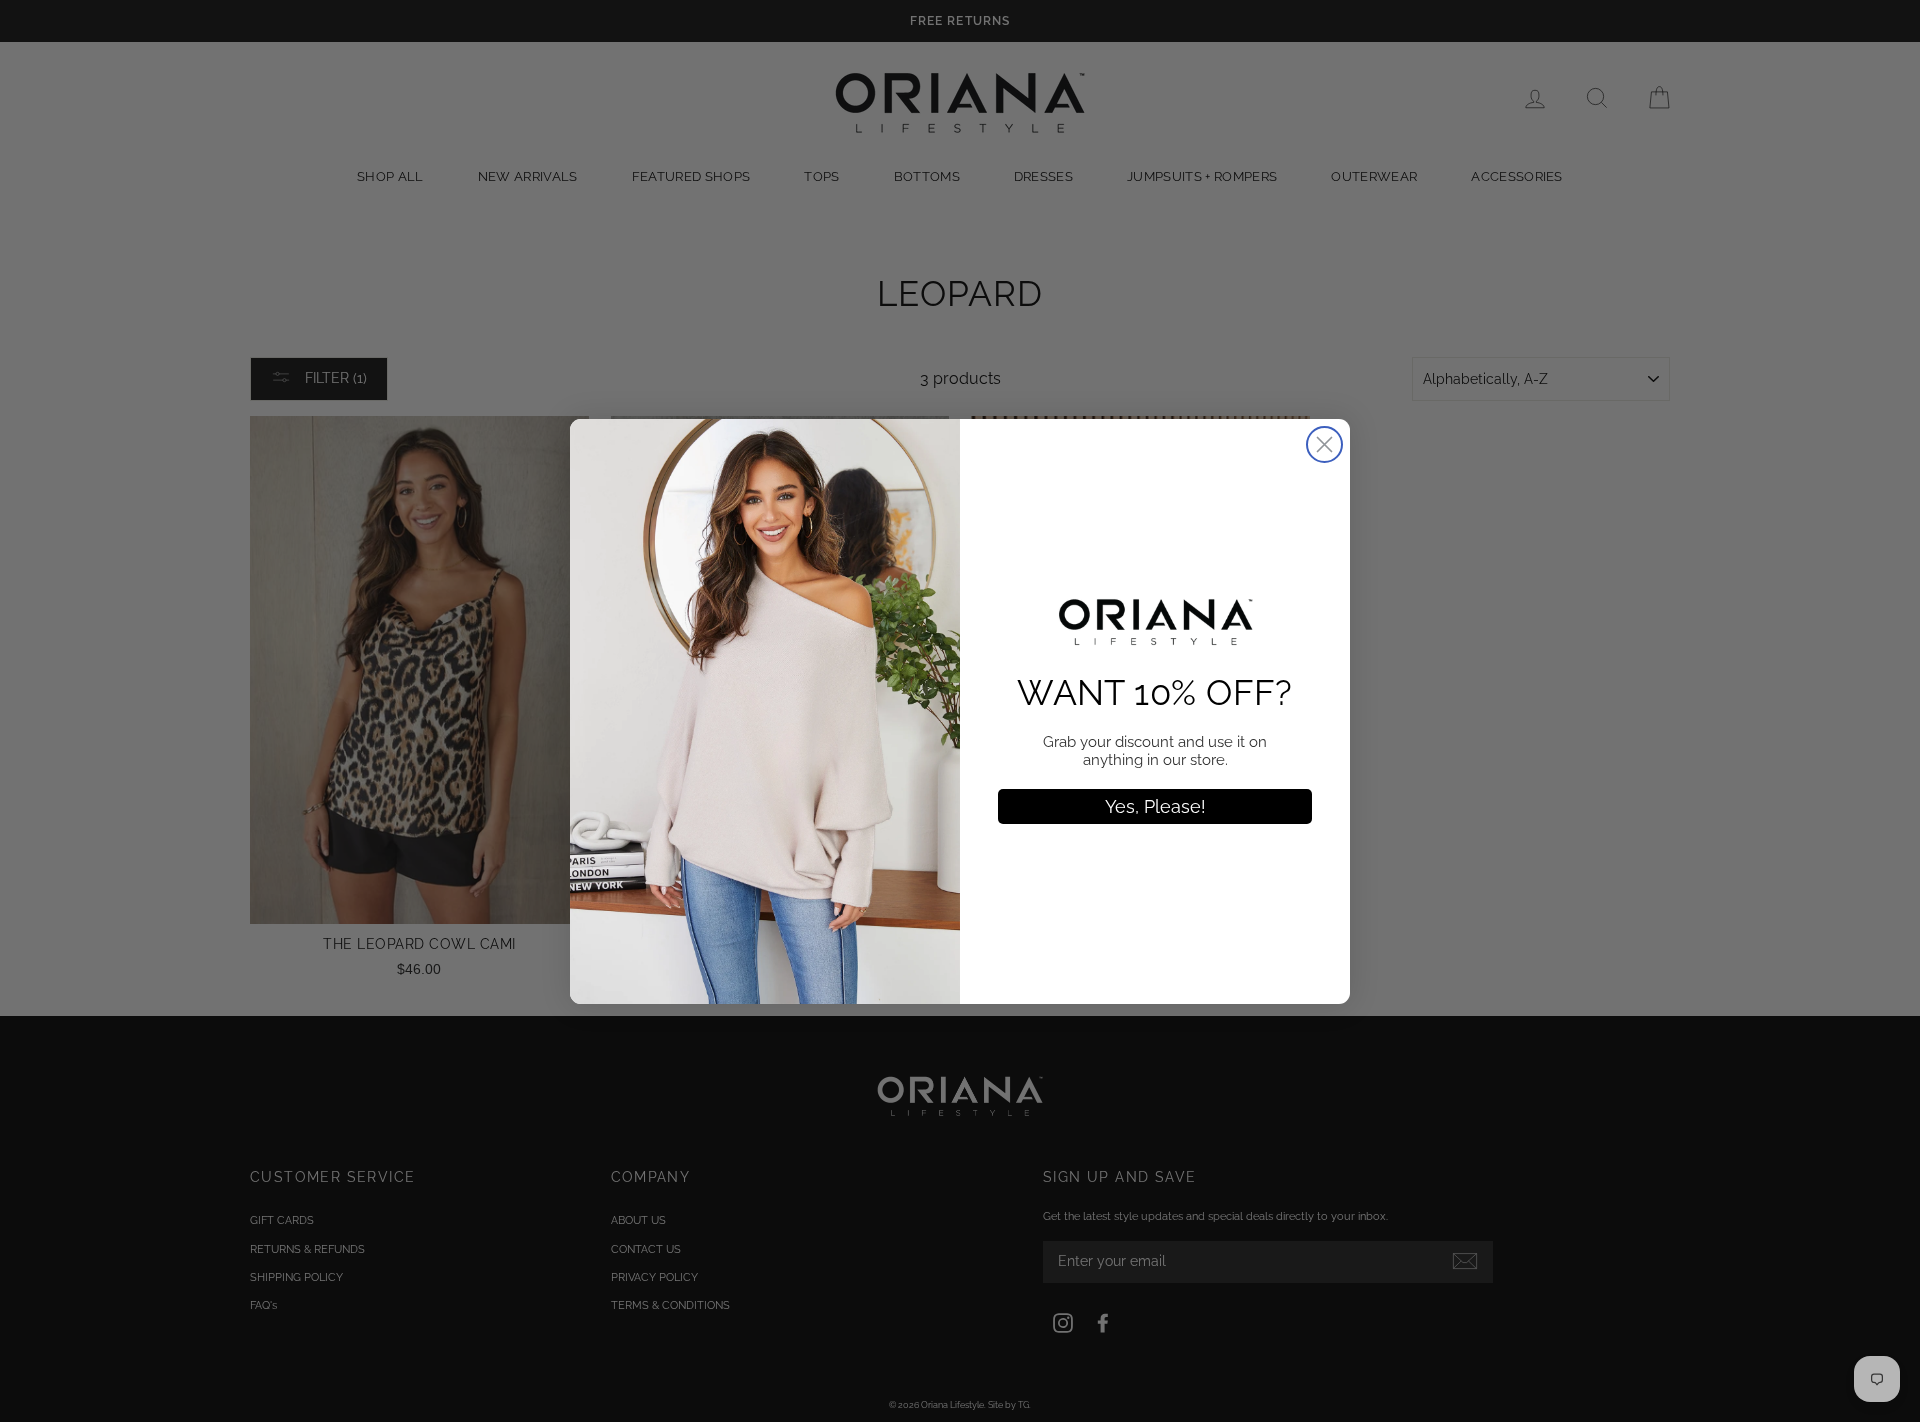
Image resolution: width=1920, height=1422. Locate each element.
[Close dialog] (1324, 444)
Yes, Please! (1155, 806)
